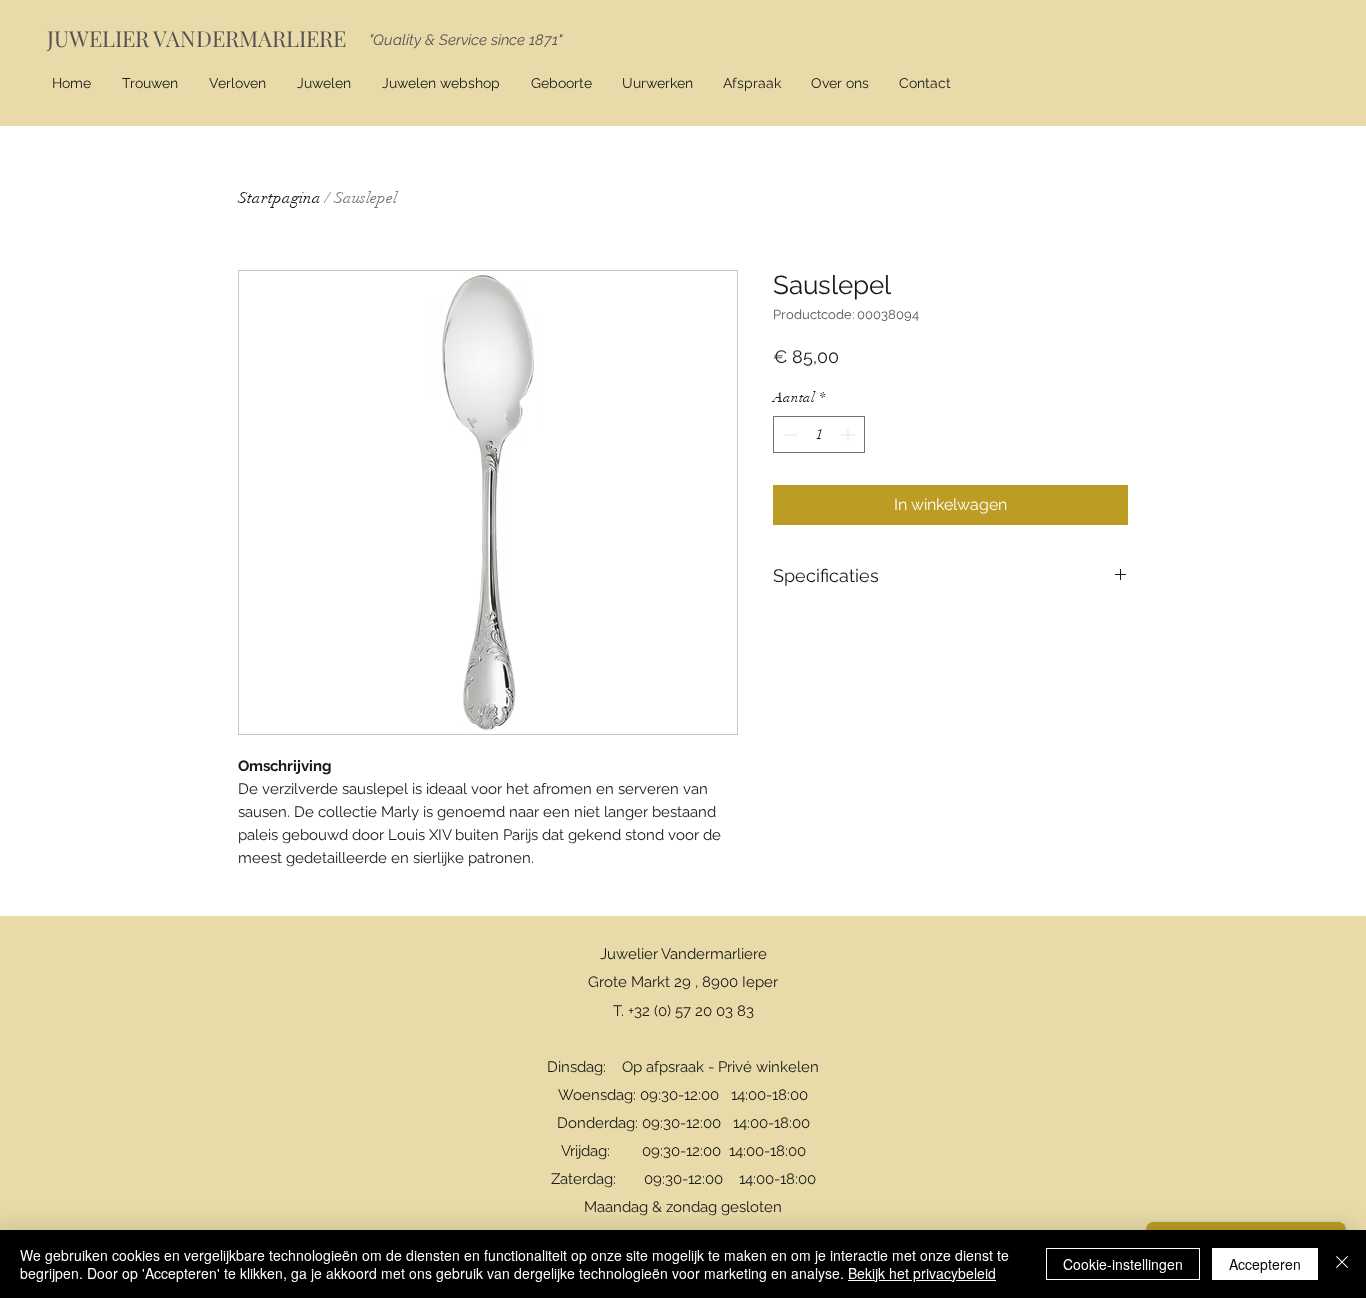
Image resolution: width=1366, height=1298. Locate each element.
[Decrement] (788, 434)
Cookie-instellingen (1123, 1264)
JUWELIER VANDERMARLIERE (196, 38)
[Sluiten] (1342, 1264)
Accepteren (1265, 1264)
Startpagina (279, 198)
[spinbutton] (819, 434)
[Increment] (849, 434)
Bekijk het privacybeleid (922, 1273)
